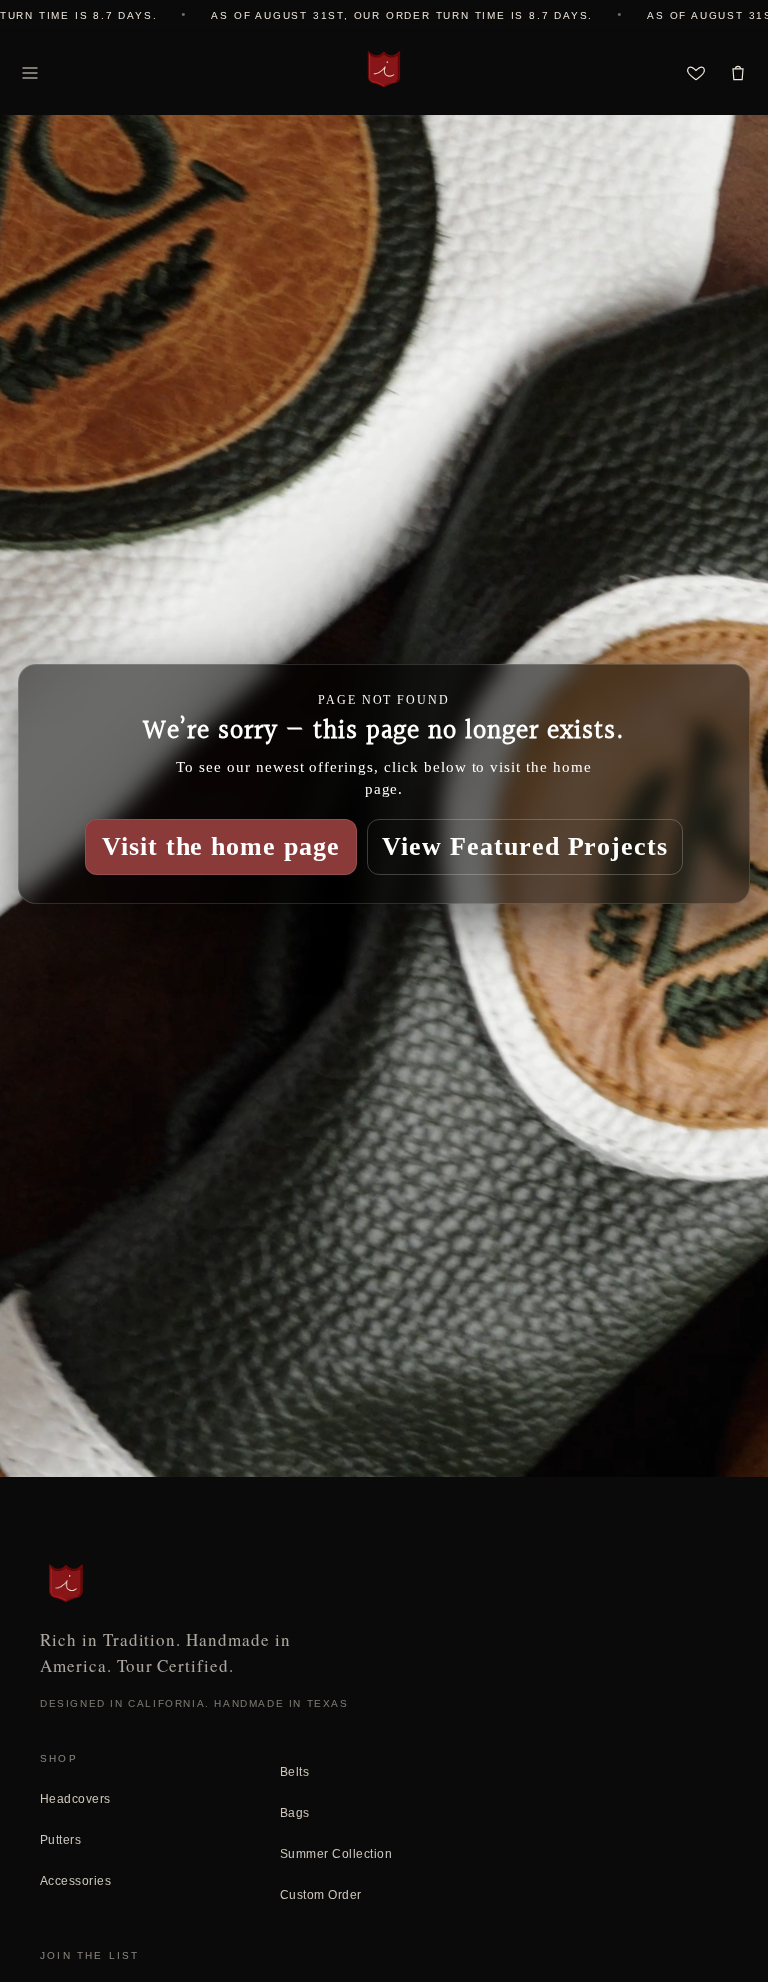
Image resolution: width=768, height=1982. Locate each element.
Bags (295, 1813)
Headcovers (75, 1799)
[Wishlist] (696, 73)
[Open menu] (30, 73)
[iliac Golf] (384, 69)
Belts (294, 1772)
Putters (60, 1840)
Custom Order (321, 1895)
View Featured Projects (525, 846)
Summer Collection (336, 1854)
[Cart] (738, 73)
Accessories (75, 1881)
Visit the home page (221, 846)
